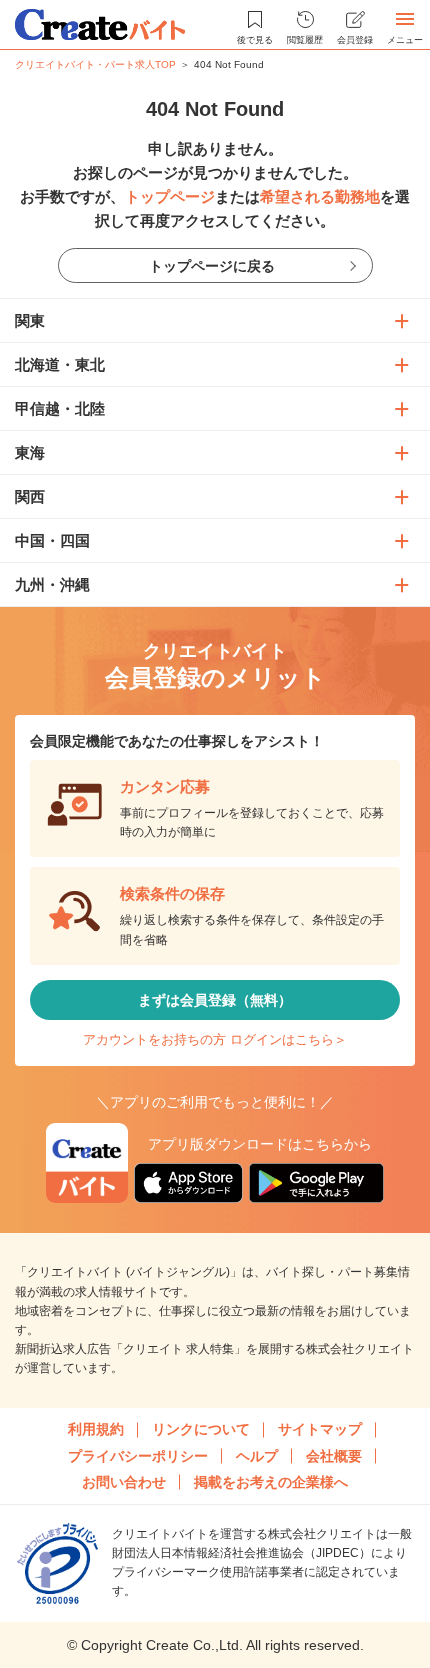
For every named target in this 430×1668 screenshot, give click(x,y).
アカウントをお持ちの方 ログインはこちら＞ (215, 1039)
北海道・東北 (60, 364)
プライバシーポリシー (138, 1456)
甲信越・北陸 (60, 408)
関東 (30, 320)
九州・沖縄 (52, 584)
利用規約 (96, 1429)
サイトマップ (320, 1429)
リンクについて (201, 1429)
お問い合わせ (124, 1482)
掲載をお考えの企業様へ (271, 1482)
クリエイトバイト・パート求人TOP (95, 64)
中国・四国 (52, 540)
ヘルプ (257, 1456)
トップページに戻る (212, 266)
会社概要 (334, 1456)
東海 (30, 452)
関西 (30, 496)
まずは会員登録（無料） (215, 1000)
